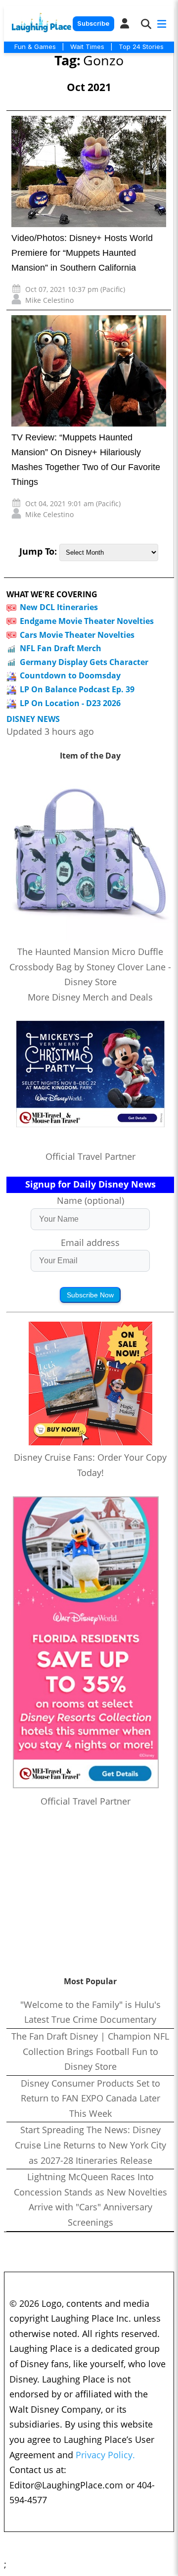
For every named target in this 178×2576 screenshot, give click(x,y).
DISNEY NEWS (33, 719)
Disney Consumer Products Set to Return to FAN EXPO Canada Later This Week (90, 2098)
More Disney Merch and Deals (90, 997)
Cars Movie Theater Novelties (77, 635)
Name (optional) (90, 1200)
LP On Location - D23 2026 (70, 703)
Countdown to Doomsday (70, 675)
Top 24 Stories (141, 47)
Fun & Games (35, 47)
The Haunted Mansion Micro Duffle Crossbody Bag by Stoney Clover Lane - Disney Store (90, 967)
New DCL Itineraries (59, 607)
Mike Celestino (49, 300)
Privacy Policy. (105, 2455)
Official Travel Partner (90, 1156)
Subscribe (93, 24)
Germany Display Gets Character (84, 662)
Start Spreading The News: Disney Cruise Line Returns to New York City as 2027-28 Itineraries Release (90, 2145)
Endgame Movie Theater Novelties (87, 621)
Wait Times (87, 47)
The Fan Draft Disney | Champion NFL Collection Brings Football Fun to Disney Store (90, 2051)
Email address (90, 1242)
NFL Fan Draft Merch (61, 648)
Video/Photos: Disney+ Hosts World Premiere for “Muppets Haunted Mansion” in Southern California (82, 253)
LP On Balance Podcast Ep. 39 (77, 689)
